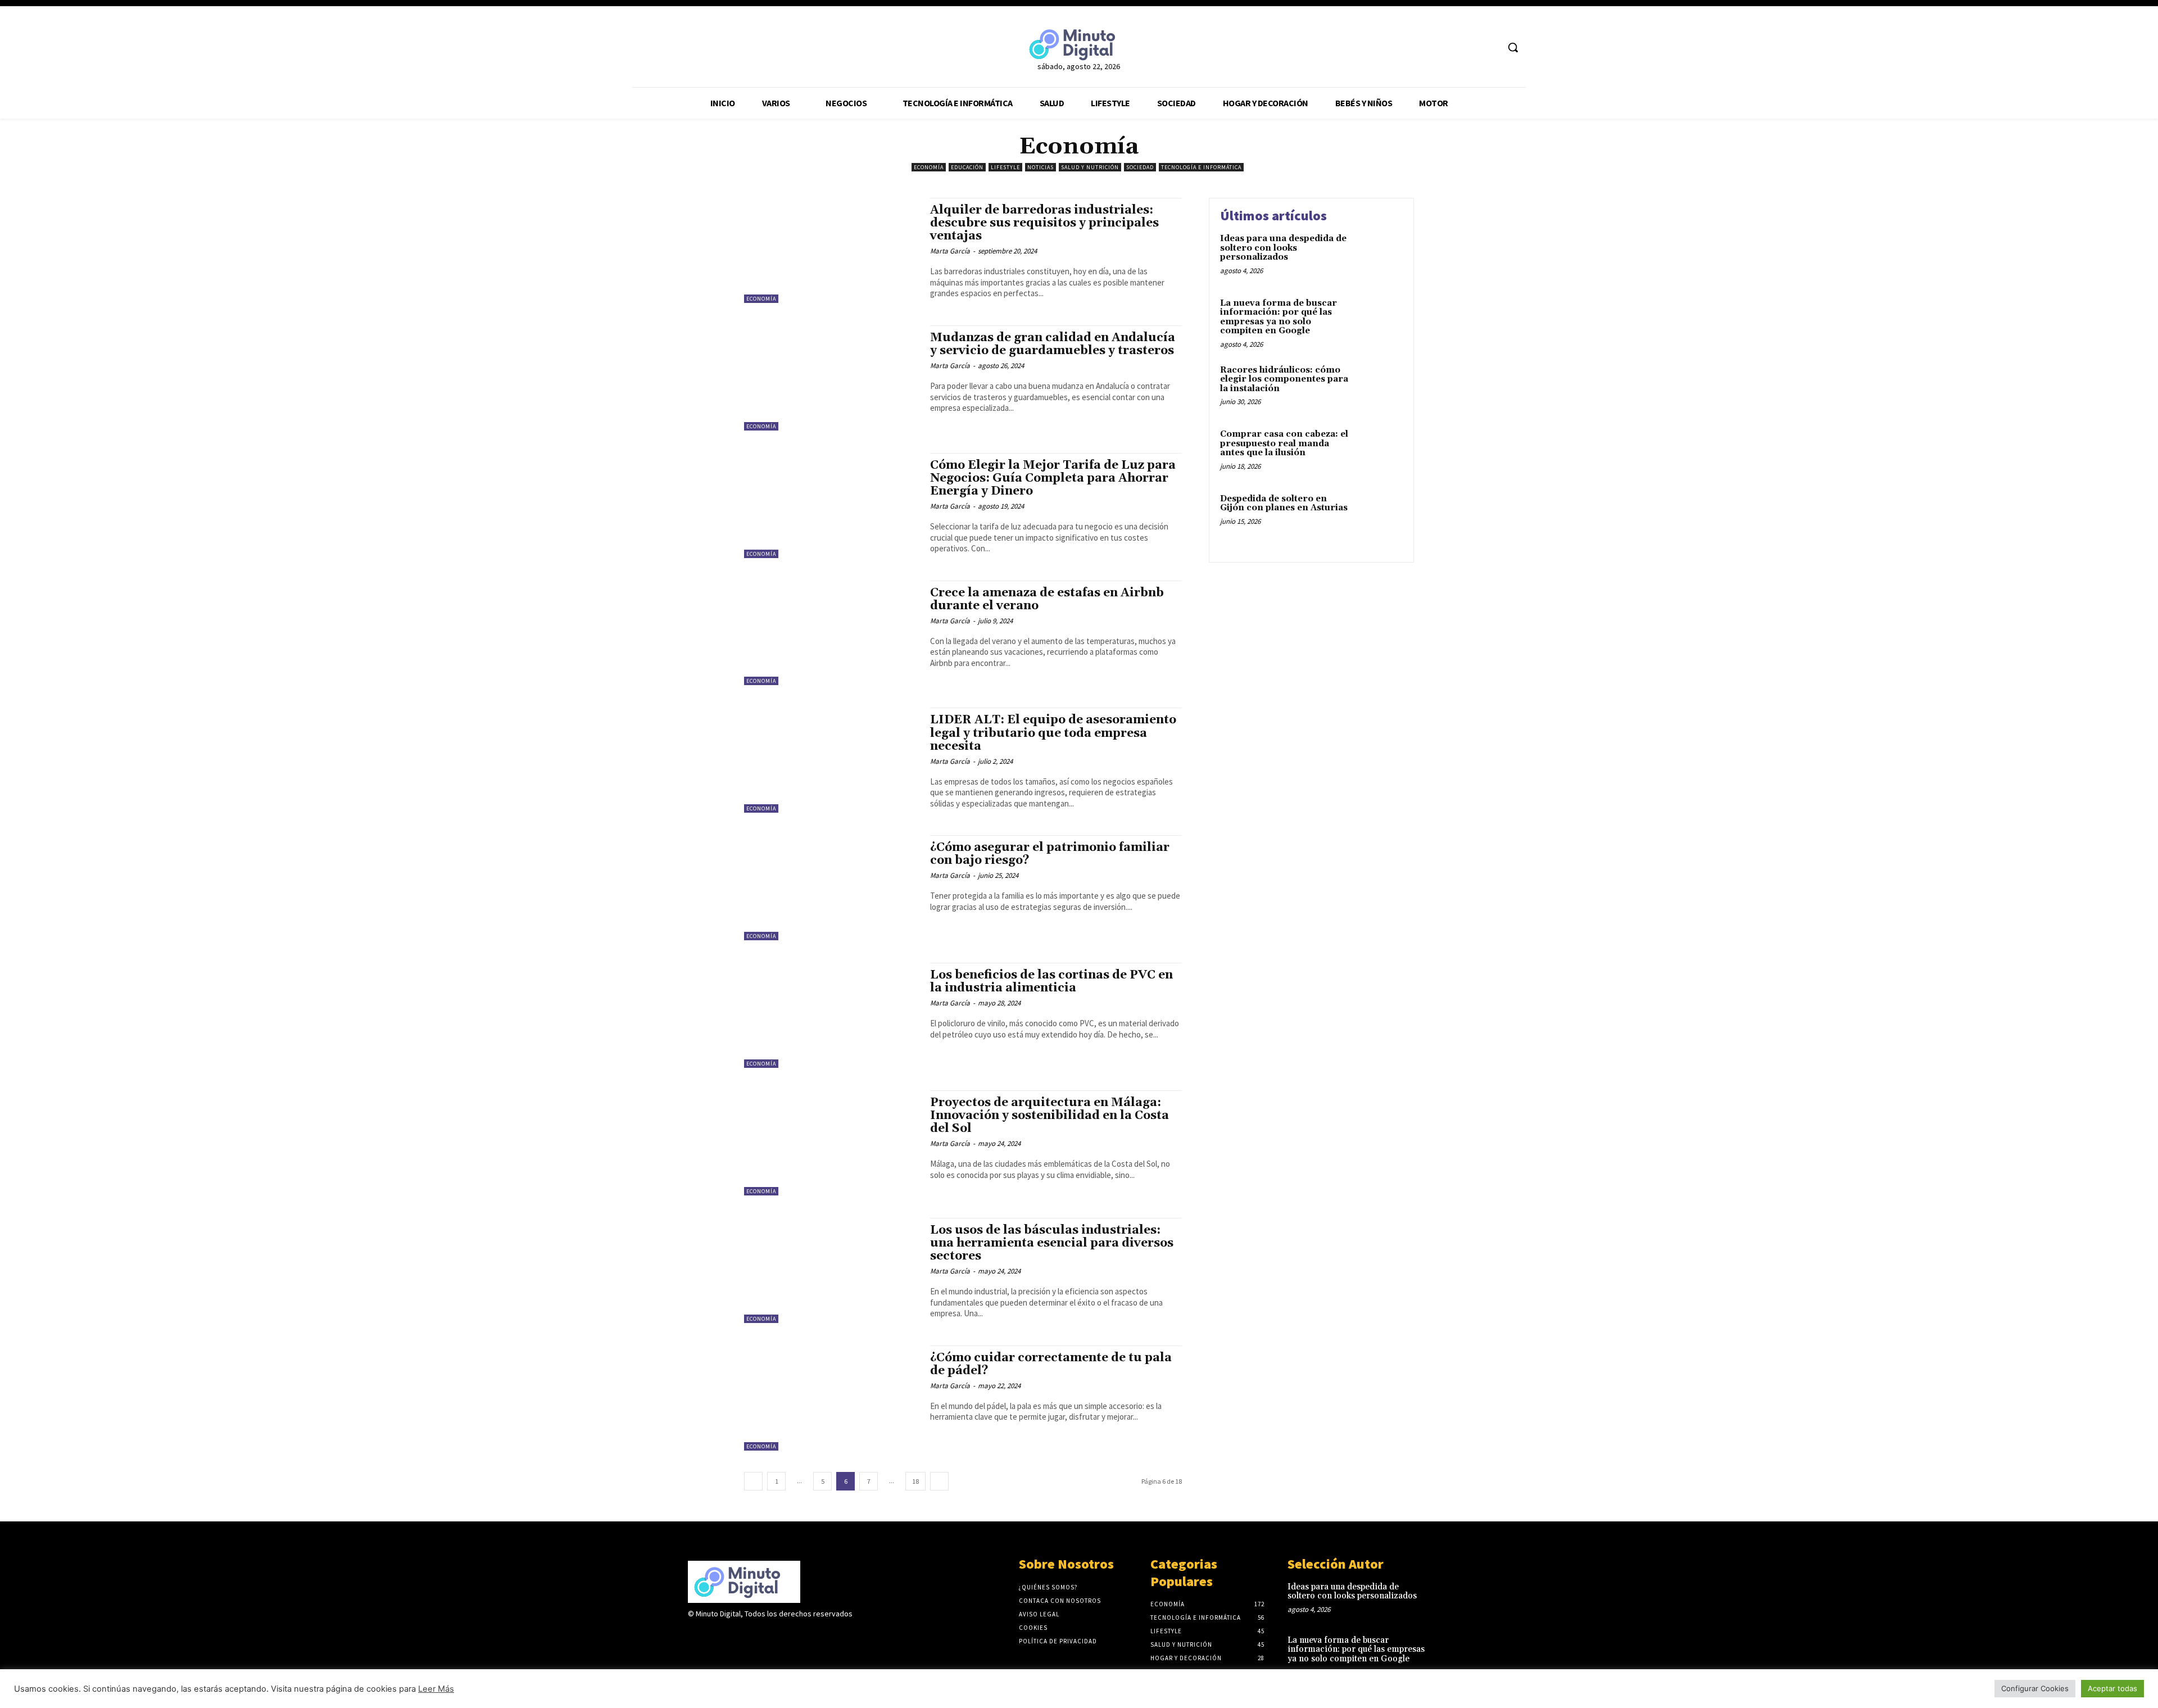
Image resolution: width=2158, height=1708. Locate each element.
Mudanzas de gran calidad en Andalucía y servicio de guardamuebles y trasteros (1053, 344)
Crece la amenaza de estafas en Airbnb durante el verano (1047, 599)
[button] (1513, 47)
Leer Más (436, 1689)
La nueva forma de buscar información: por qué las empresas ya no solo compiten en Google (1279, 317)
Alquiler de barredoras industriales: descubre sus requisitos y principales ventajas (1044, 223)
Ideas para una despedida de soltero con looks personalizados (1283, 248)
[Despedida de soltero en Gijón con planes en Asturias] (1379, 516)
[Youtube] (1489, 47)
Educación (967, 167)
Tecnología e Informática (1201, 167)
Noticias (1041, 167)
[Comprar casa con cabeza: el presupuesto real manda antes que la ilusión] (1379, 452)
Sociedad (1140, 167)
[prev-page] (753, 1481)
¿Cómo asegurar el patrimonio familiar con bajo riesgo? (1050, 854)
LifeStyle (1005, 167)
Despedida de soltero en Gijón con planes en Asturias (1284, 504)
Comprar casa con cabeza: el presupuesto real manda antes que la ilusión (1284, 443)
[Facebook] (1447, 47)
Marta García (950, 251)
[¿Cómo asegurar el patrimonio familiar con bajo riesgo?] (831, 888)
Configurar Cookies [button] (2035, 1688)
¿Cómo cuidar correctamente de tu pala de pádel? (1051, 1364)
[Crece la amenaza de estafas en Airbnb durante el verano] (831, 633)
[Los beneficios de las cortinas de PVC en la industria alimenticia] (831, 1015)
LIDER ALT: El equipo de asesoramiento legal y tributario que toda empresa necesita (1053, 733)
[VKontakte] (754, 1636)
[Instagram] (715, 1636)
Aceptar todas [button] (2112, 1688)
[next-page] (939, 1481)
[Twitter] (1468, 47)
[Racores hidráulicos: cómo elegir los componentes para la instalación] (1379, 388)
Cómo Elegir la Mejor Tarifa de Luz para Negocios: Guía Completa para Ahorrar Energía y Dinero (1053, 478)
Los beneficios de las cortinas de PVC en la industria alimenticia (1051, 982)
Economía (929, 167)
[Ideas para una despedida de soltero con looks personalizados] (1379, 256)
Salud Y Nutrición (1090, 167)
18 (915, 1481)
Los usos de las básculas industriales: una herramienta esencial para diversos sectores (1052, 1243)
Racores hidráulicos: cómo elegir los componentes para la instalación (1284, 379)
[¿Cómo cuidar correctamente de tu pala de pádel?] (831, 1398)
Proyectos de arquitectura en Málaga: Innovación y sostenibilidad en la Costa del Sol (1049, 1116)
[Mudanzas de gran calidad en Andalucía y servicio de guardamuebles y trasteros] (831, 378)
